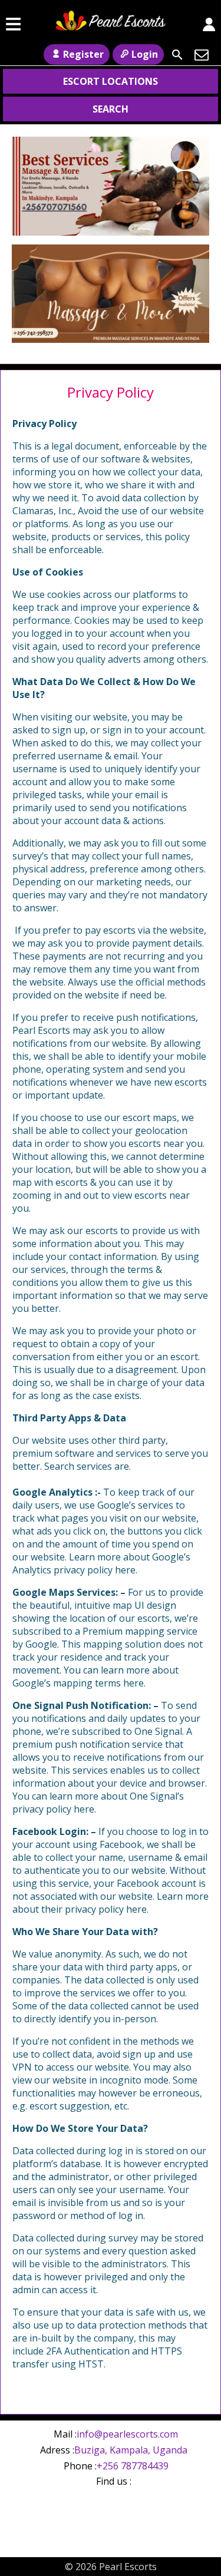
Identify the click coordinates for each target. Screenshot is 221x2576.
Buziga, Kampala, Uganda (131, 2450)
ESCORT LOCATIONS (111, 81)
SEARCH (111, 109)
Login (145, 54)
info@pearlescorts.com (127, 2434)
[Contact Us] (202, 55)
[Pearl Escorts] (111, 24)
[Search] (177, 55)
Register (83, 54)
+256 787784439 (133, 2466)
